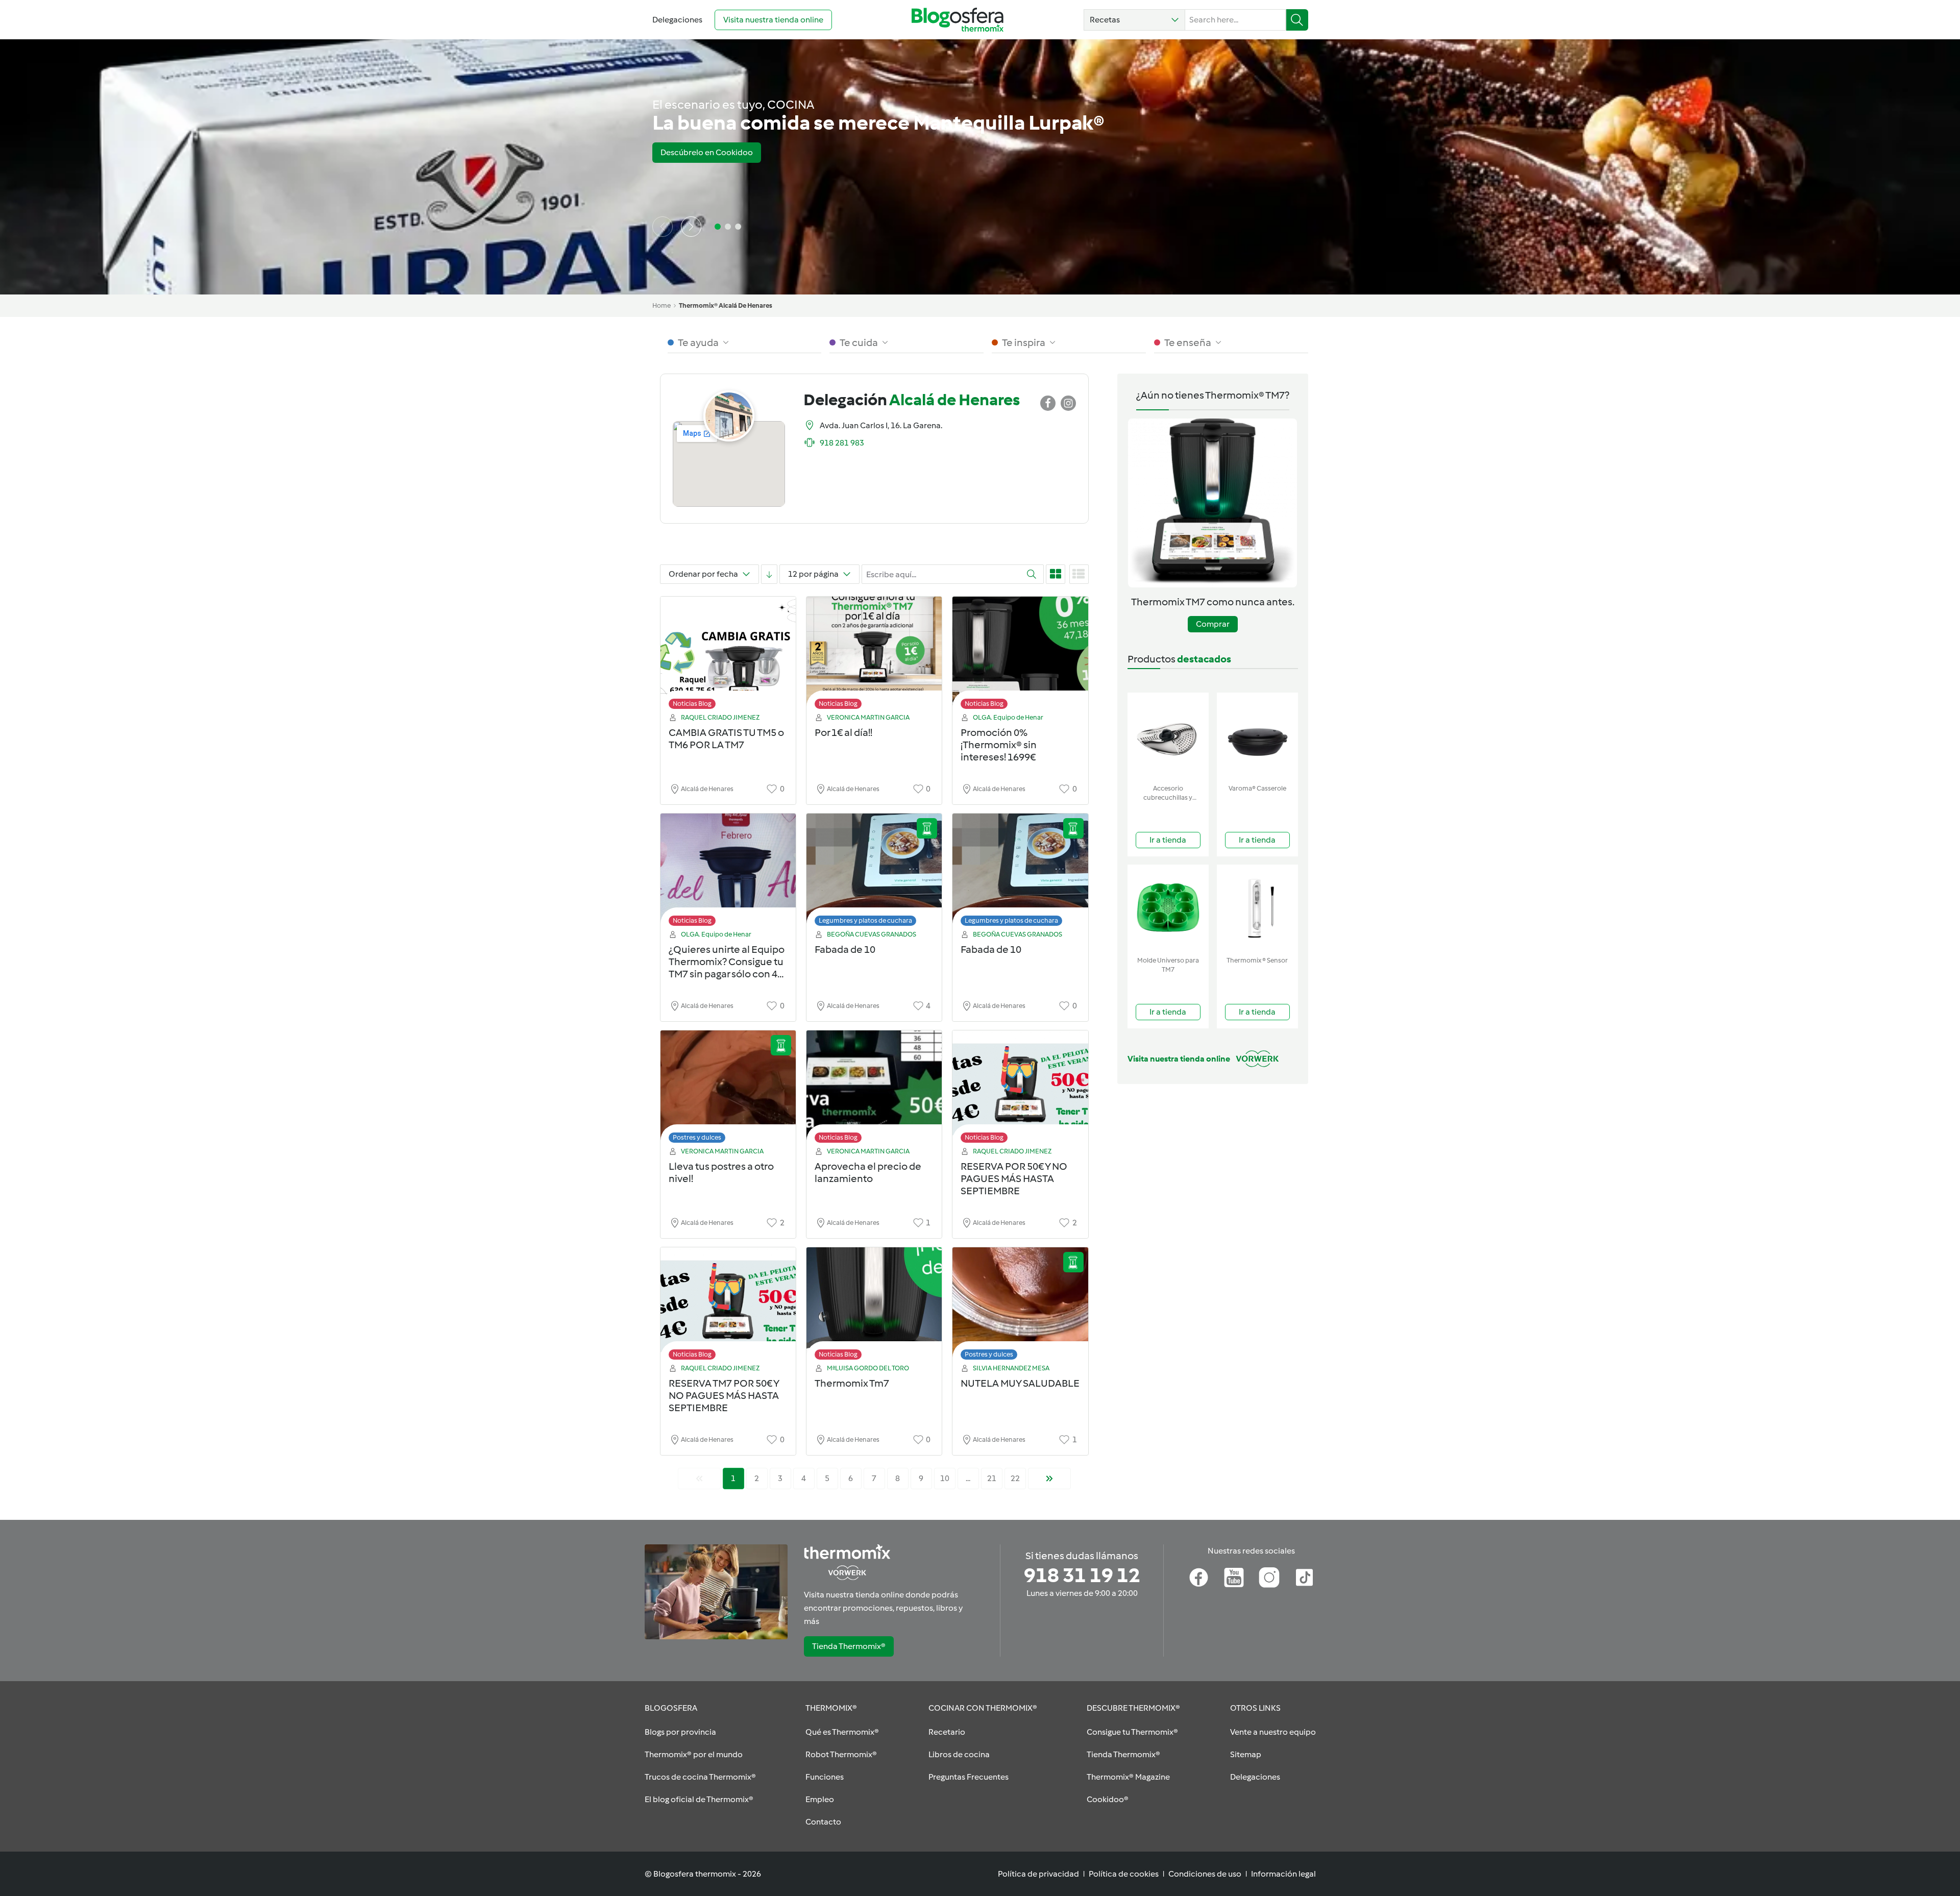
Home (661, 305)
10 (945, 1478)
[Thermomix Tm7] (874, 1306)
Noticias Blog (692, 704)
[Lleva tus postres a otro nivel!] (728, 1089)
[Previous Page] (699, 1479)
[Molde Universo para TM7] (1168, 908)
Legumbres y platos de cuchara (865, 920)
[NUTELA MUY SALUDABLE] (1020, 1306)
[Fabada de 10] (874, 872)
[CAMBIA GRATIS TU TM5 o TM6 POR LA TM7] (728, 656)
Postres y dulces (697, 1137)
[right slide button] (691, 227)
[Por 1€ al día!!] (874, 656)
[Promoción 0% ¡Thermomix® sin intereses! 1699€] (1020, 656)
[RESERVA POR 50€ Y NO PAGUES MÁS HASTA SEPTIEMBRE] (1020, 1089)
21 (992, 1478)
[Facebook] (1199, 1578)
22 (1015, 1478)
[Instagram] (1269, 1578)
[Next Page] (1049, 1479)
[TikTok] (1304, 1578)
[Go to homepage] (958, 20)
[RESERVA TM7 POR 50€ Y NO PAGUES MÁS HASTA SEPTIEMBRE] (728, 1306)
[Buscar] (1297, 20)
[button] (1134, 20)
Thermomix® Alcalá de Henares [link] (726, 305)
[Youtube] (1234, 1578)
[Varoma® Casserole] (1257, 736)
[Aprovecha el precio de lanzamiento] (874, 1089)
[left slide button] (663, 227)
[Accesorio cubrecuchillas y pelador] (1168, 736)
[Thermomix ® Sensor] (1257, 908)
